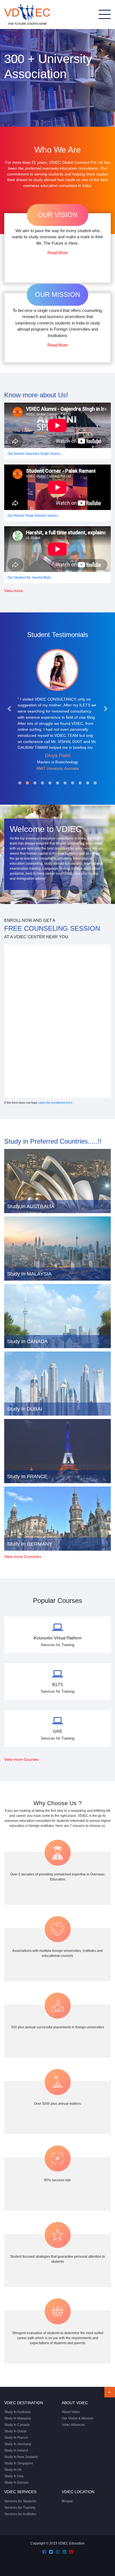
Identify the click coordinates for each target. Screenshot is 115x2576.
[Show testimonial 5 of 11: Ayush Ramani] (50, 783)
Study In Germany (18, 2444)
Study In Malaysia (18, 2418)
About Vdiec (71, 2412)
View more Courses (21, 1760)
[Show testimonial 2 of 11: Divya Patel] (27, 783)
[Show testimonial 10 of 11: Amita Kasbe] (88, 783)
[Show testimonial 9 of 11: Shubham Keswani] (80, 783)
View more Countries (23, 1557)
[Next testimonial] (106, 709)
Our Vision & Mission (77, 2418)
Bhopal (67, 2501)
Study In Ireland (16, 2450)
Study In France (16, 2438)
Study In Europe (16, 2483)
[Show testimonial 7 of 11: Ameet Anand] (65, 783)
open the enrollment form (55, 1103)
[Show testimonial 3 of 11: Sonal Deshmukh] (35, 783)
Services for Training (20, 2508)
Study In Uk (13, 2470)
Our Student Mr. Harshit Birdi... (30, 578)
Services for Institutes (20, 2514)
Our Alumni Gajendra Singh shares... (35, 454)
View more (14, 591)
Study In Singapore (19, 2463)
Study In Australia (17, 2412)
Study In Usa (14, 2476)
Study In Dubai (15, 2431)
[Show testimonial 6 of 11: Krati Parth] (57, 783)
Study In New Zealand (21, 2457)
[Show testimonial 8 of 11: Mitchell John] (73, 783)
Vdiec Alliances (73, 2425)
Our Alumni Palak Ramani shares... (34, 516)
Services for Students (20, 2501)
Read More (58, 253)
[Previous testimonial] (9, 709)
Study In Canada (17, 2425)
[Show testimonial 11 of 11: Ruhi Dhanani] (95, 783)
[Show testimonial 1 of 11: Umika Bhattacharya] (20, 783)
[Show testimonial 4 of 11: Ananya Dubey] (42, 783)
